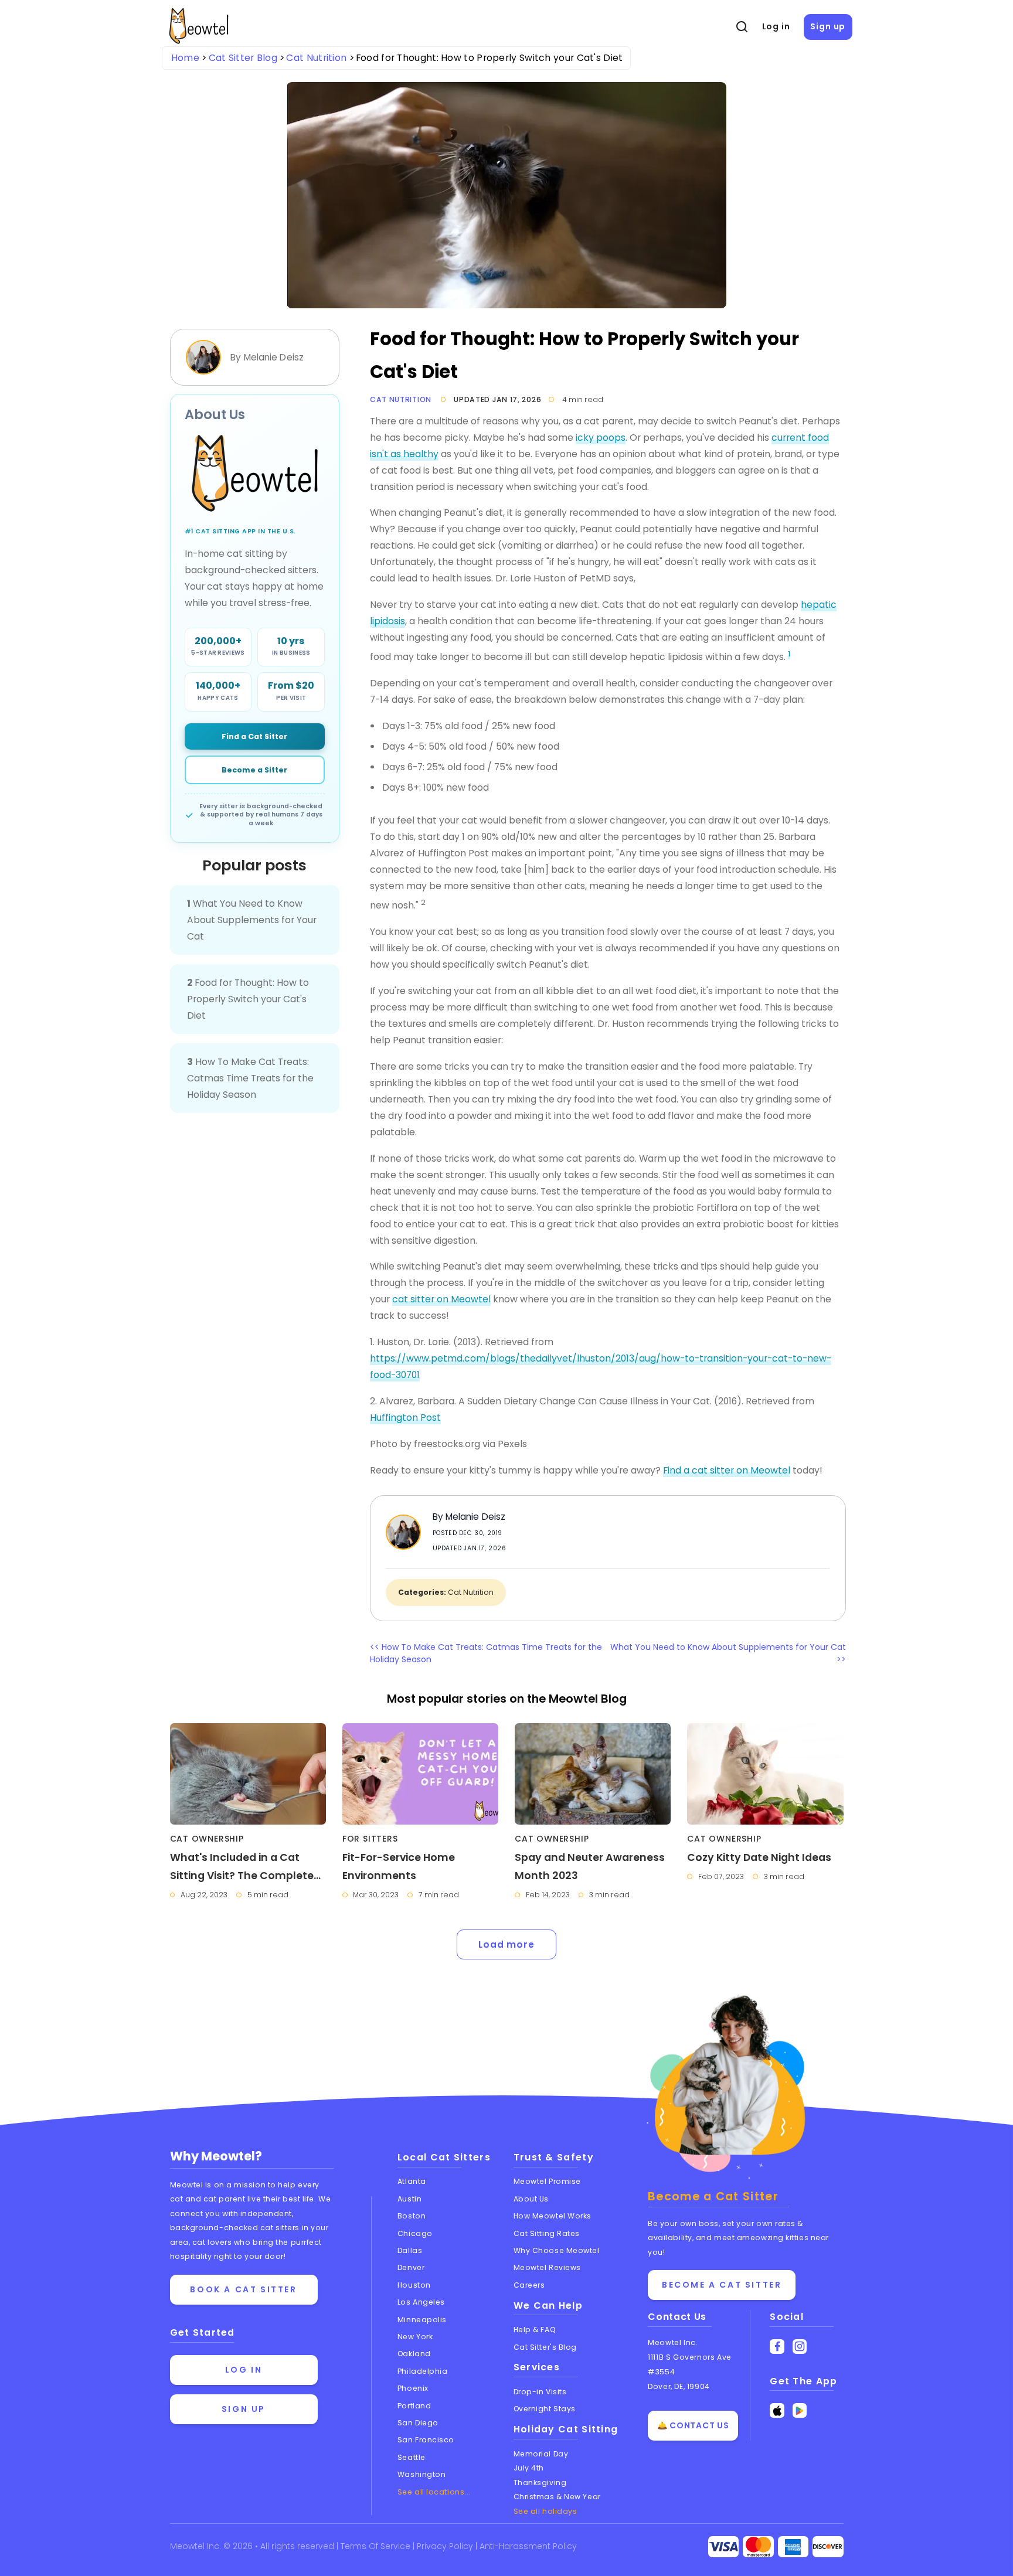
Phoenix (413, 2388)
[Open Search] (742, 27)
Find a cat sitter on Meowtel (727, 1470)
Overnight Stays (545, 2409)
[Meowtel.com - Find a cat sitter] (255, 473)
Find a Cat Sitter (254, 736)
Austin (409, 2199)
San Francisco (426, 2440)
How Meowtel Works (553, 2216)
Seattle (412, 2457)
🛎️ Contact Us (693, 2425)
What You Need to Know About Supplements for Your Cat (252, 920)
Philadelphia (423, 2371)
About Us (531, 2199)
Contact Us (677, 2317)
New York (415, 2337)
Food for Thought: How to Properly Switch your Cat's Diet (248, 999)
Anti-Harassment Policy (528, 2546)
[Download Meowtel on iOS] (777, 2410)
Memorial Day (541, 2454)
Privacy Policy (446, 2546)
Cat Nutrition (401, 399)
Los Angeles (421, 2302)
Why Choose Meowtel (557, 2250)
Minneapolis (422, 2320)
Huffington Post (405, 1418)
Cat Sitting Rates (547, 2233)
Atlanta (412, 2181)
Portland (414, 2406)
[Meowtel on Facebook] (777, 2347)
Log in (776, 26)
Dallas (410, 2250)
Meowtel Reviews (547, 2267)
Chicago (415, 2233)
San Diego (418, 2423)
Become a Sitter (254, 770)
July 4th (529, 2468)
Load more (506, 1944)
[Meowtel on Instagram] (800, 2347)
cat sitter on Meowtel (441, 1299)
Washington (422, 2474)
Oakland (414, 2354)
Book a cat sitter (243, 2289)
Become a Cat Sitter (722, 2285)
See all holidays (545, 2511)
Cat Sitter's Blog (545, 2347)
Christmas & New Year (557, 2497)
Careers (529, 2285)
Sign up (828, 26)
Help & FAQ (535, 2330)
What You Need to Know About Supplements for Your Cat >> (728, 1653)
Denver (411, 2267)
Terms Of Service (377, 2546)
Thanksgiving (540, 2483)
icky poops (601, 438)
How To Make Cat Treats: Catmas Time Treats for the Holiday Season (250, 1078)
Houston (414, 2285)
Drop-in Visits (540, 2392)
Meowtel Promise (547, 2181)
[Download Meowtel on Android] (800, 2410)
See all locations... (434, 2492)
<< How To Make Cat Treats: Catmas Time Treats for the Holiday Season (486, 1653)
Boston (412, 2216)
